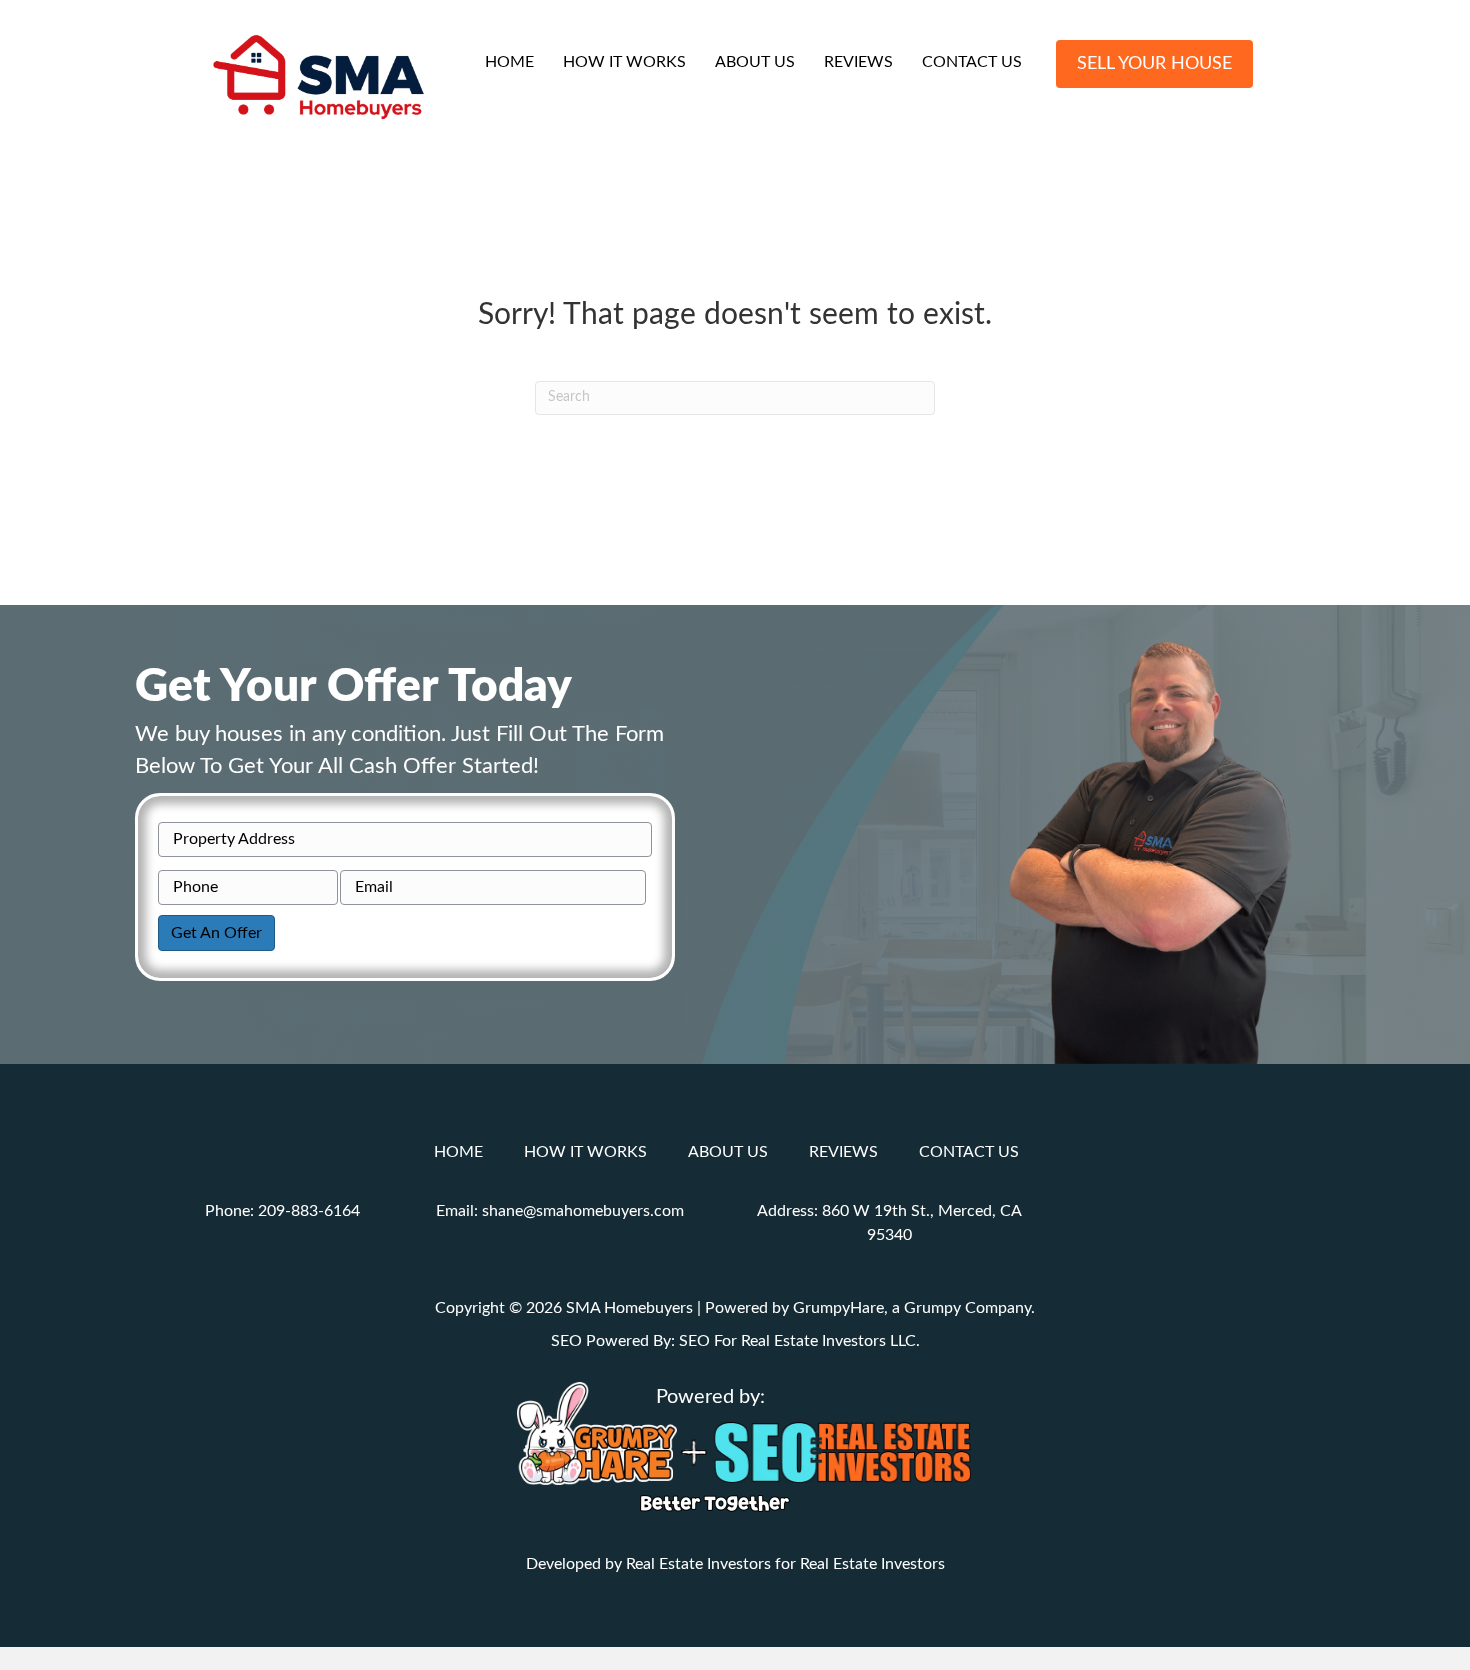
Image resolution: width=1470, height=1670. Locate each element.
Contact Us (972, 62)
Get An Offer (216, 933)
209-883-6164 (309, 1211)
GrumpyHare (838, 1308)
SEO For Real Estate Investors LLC (797, 1341)
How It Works (624, 62)
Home (509, 62)
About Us (755, 62)
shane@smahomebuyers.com (583, 1211)
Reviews (858, 62)
